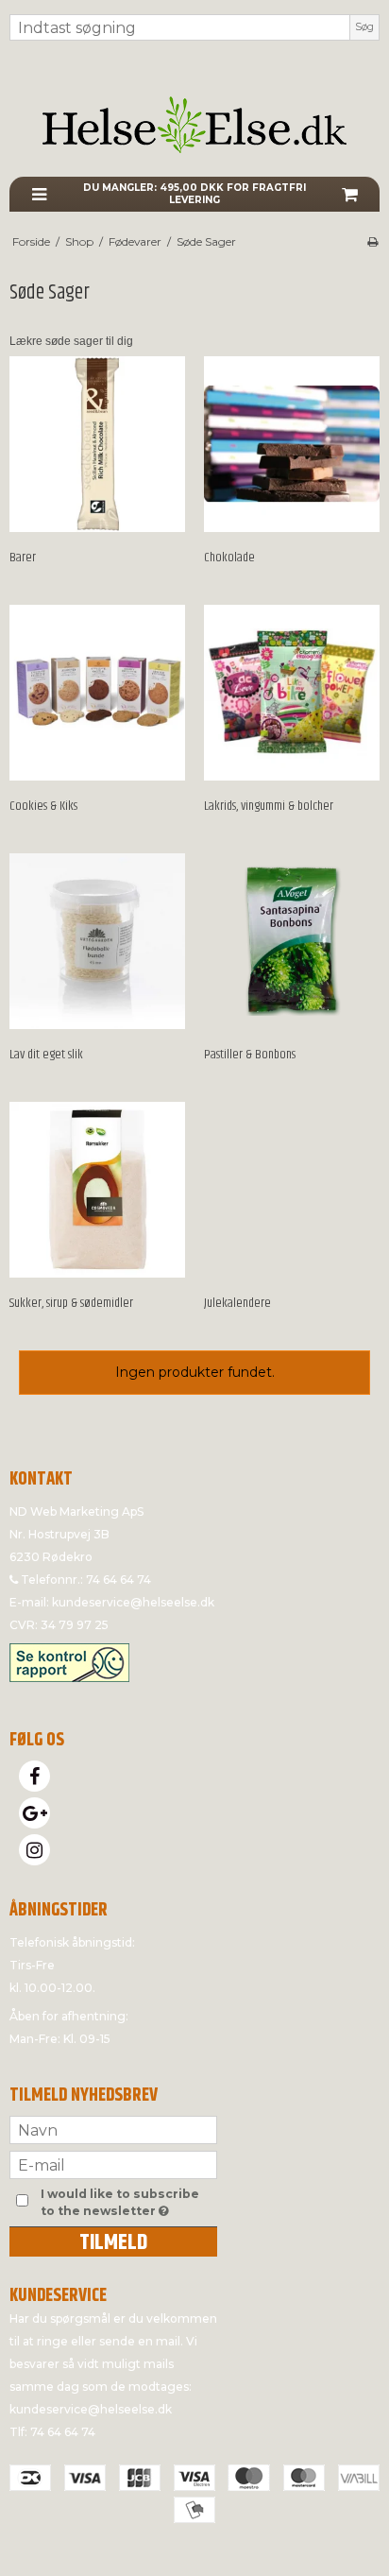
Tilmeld (113, 2242)
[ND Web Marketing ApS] (194, 125)
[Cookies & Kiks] (97, 693)
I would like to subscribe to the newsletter (127, 2202)
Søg (364, 27)
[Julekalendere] (292, 1190)
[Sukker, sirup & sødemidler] (97, 1190)
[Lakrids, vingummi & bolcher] (292, 693)
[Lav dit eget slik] (97, 941)
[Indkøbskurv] (350, 194)
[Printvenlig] (372, 241)
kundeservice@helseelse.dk (133, 1602)
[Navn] (113, 2129)
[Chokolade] (292, 444)
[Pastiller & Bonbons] (292, 941)
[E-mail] (113, 2164)
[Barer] (97, 444)
